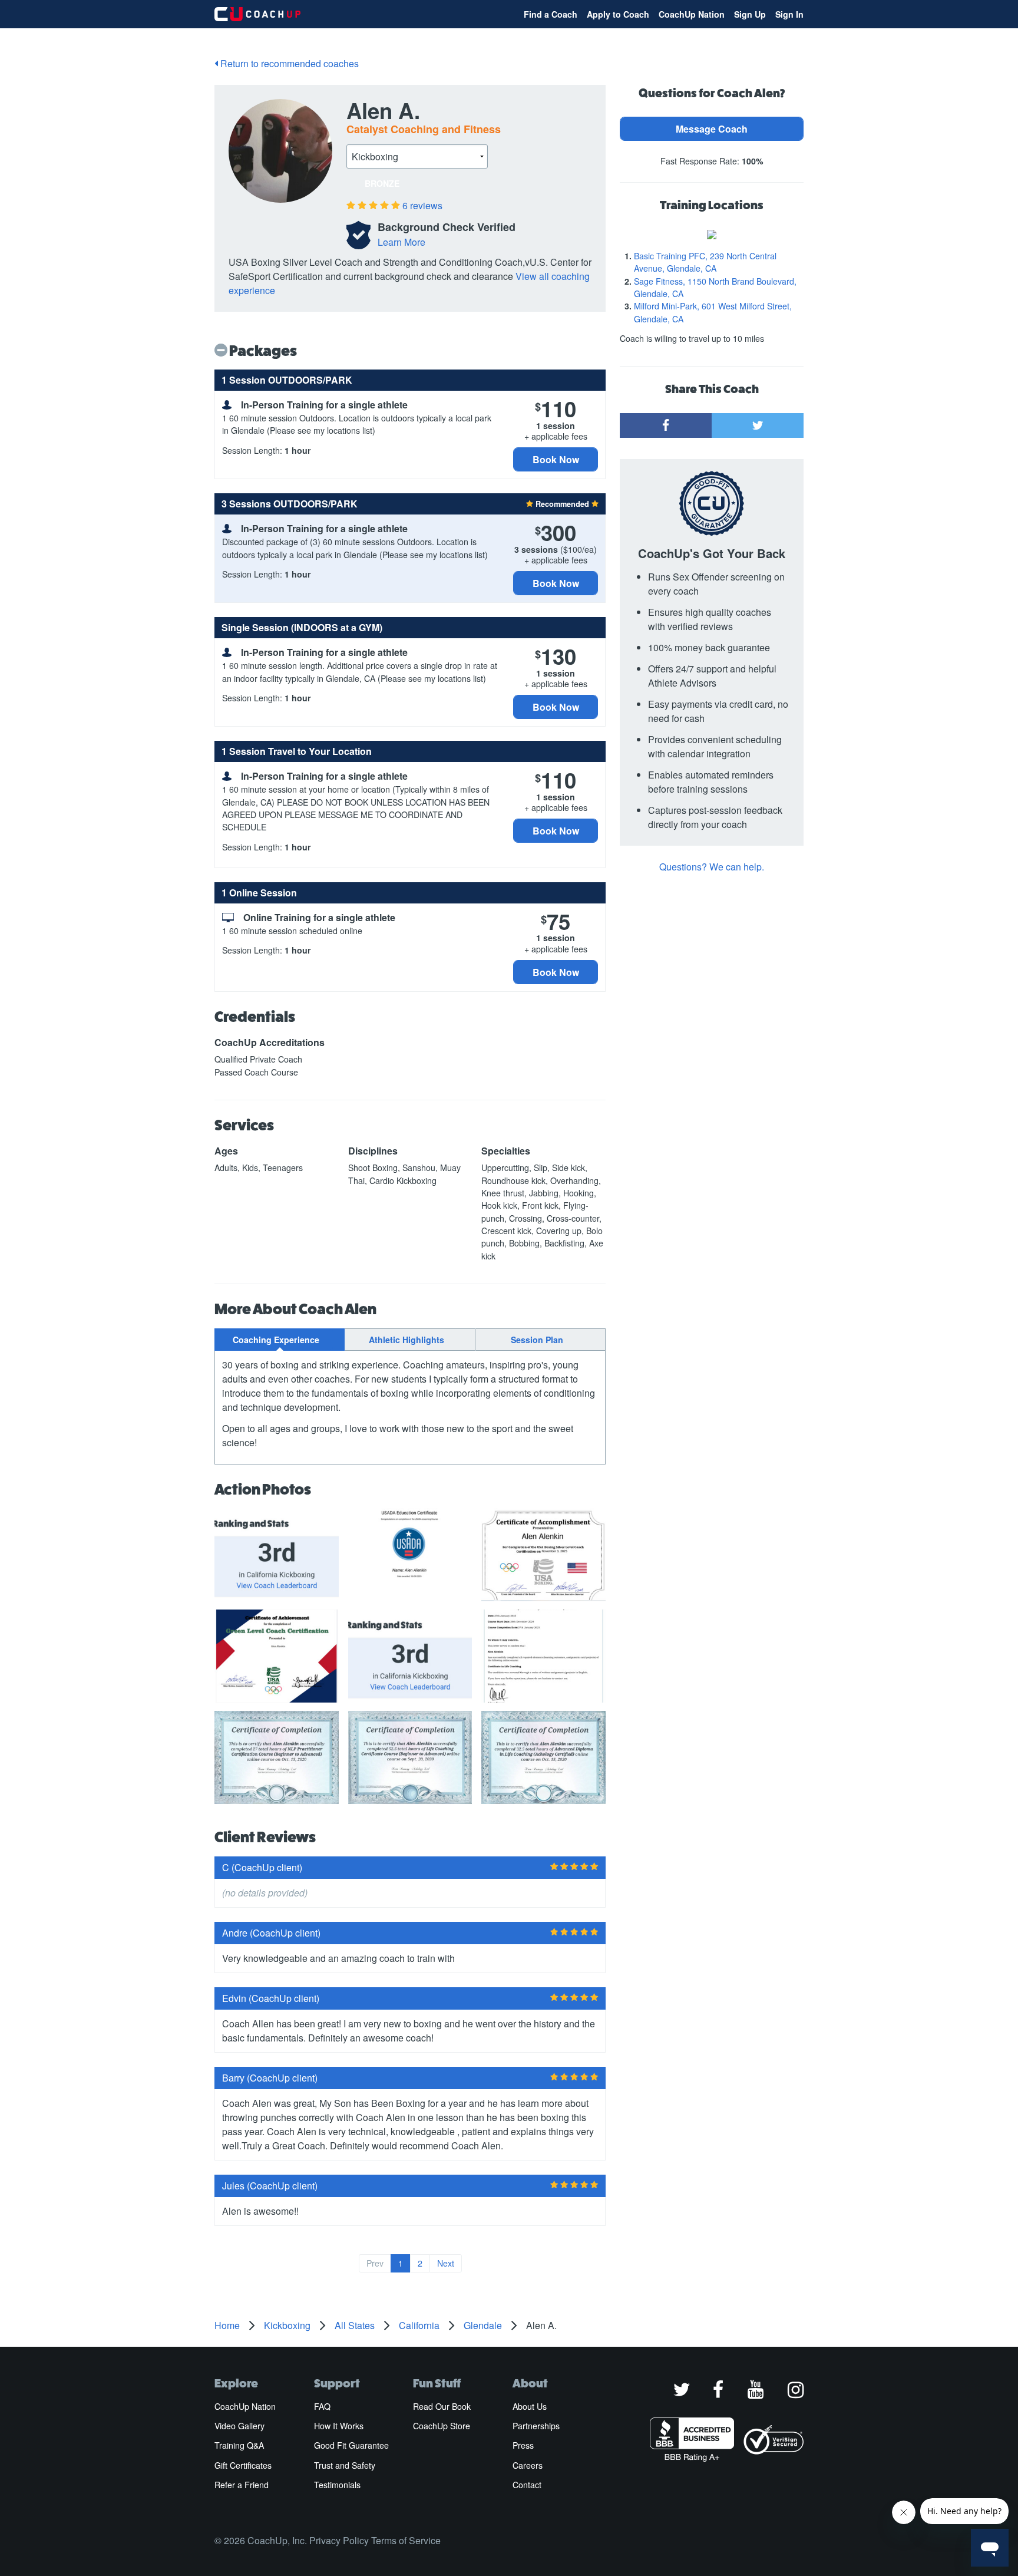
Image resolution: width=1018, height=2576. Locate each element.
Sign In (789, 14)
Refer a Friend (242, 2485)
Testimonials (337, 2485)
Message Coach (712, 129)
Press (523, 2445)
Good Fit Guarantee (351, 2445)
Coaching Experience (276, 1340)
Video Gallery (239, 2426)
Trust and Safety (345, 2465)
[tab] (280, 1340)
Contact (527, 2485)
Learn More (401, 242)
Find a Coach (551, 14)
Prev (375, 2263)
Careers (528, 2465)
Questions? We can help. (712, 867)
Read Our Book (442, 2406)
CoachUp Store (442, 2426)
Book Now (556, 459)
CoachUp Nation (692, 14)
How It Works (339, 2426)
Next (446, 2263)
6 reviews (422, 205)
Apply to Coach (618, 14)
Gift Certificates (243, 2465)
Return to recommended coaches (288, 63)
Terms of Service (406, 2540)
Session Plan (537, 1340)
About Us (530, 2406)
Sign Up (750, 14)
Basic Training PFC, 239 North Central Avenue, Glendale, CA (705, 262)
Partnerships (536, 2426)
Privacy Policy (339, 2540)
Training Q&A (239, 2445)
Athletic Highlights (406, 1340)
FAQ (322, 2406)
